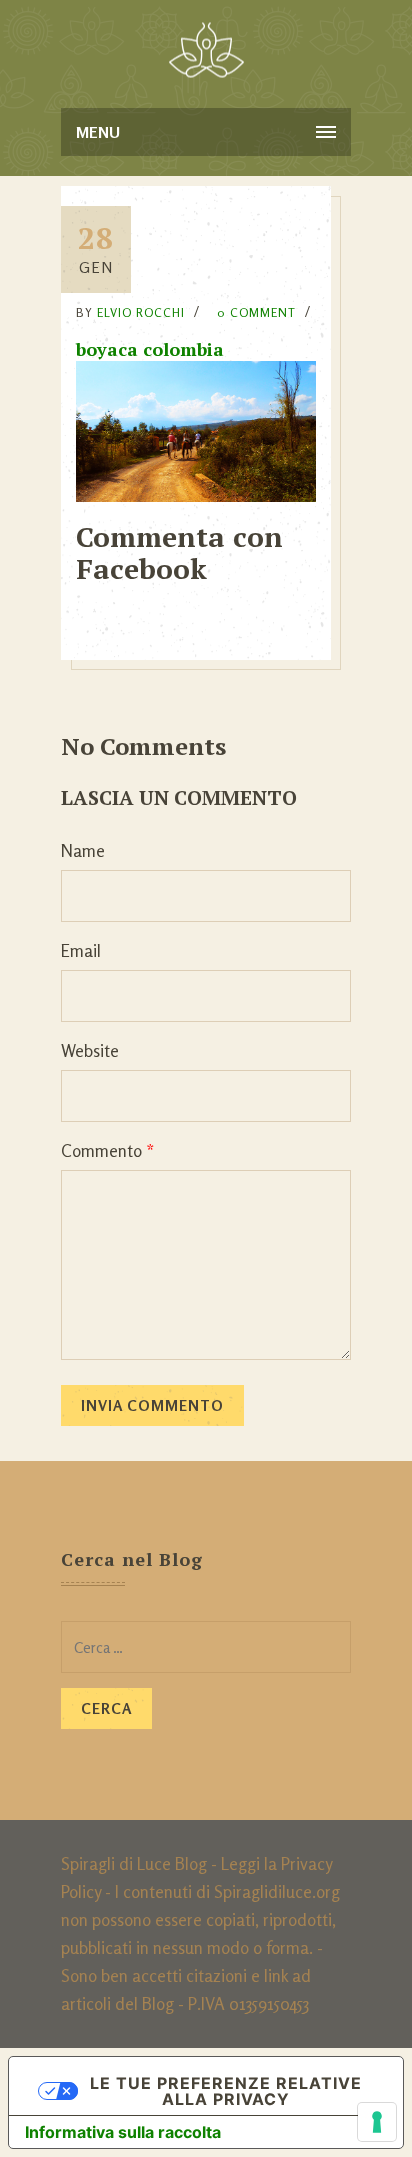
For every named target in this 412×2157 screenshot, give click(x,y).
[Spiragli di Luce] (206, 50)
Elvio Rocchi (141, 312)
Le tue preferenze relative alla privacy (226, 2091)
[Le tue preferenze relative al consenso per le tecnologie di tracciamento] (377, 2122)
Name (83, 850)
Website (90, 1050)
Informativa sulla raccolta (123, 2132)
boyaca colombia (150, 349)
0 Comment (256, 312)
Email (81, 950)
